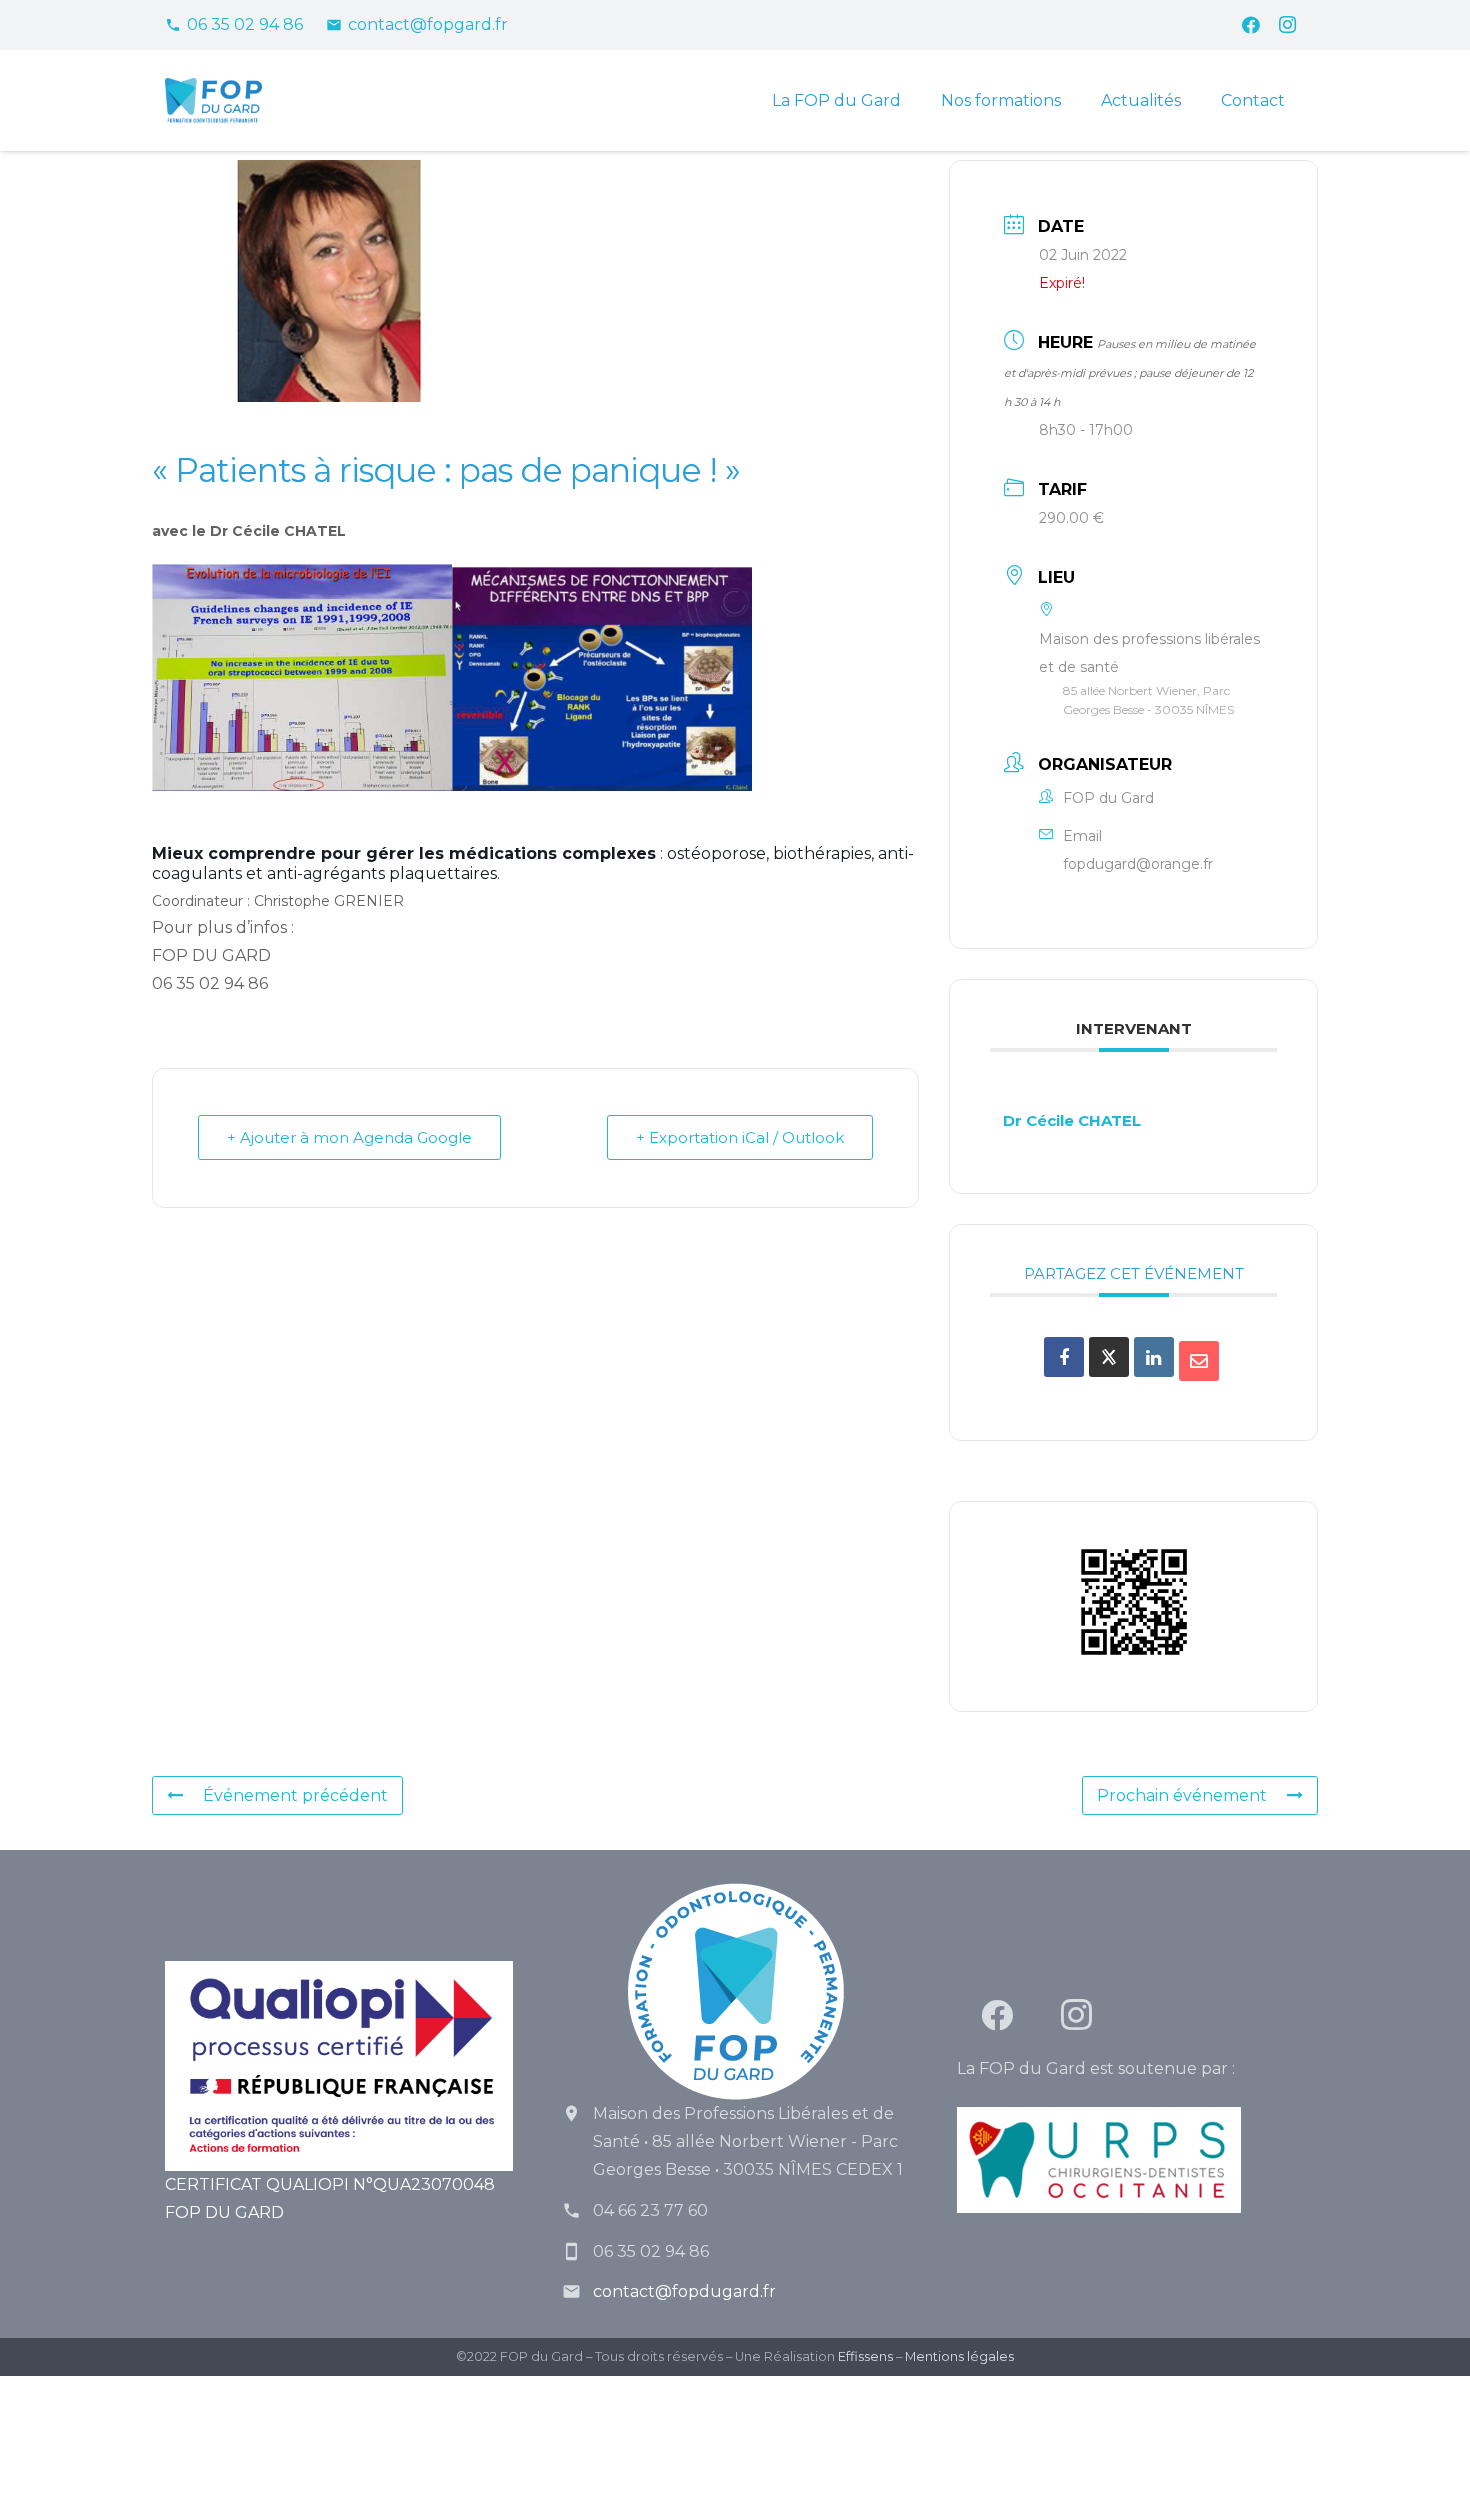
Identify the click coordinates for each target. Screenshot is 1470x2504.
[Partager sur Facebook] (1064, 1357)
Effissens (865, 2356)
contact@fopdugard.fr (684, 2291)
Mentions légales (959, 2356)
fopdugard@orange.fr (1138, 864)
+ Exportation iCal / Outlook (740, 1137)
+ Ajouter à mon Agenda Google (349, 1137)
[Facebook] (1251, 25)
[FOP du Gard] (213, 100)
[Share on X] (1109, 1357)
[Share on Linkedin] (1154, 1357)
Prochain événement (1182, 1795)
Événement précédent (295, 1795)
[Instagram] (1287, 25)
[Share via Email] (1199, 1361)
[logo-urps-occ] (1131, 2160)
